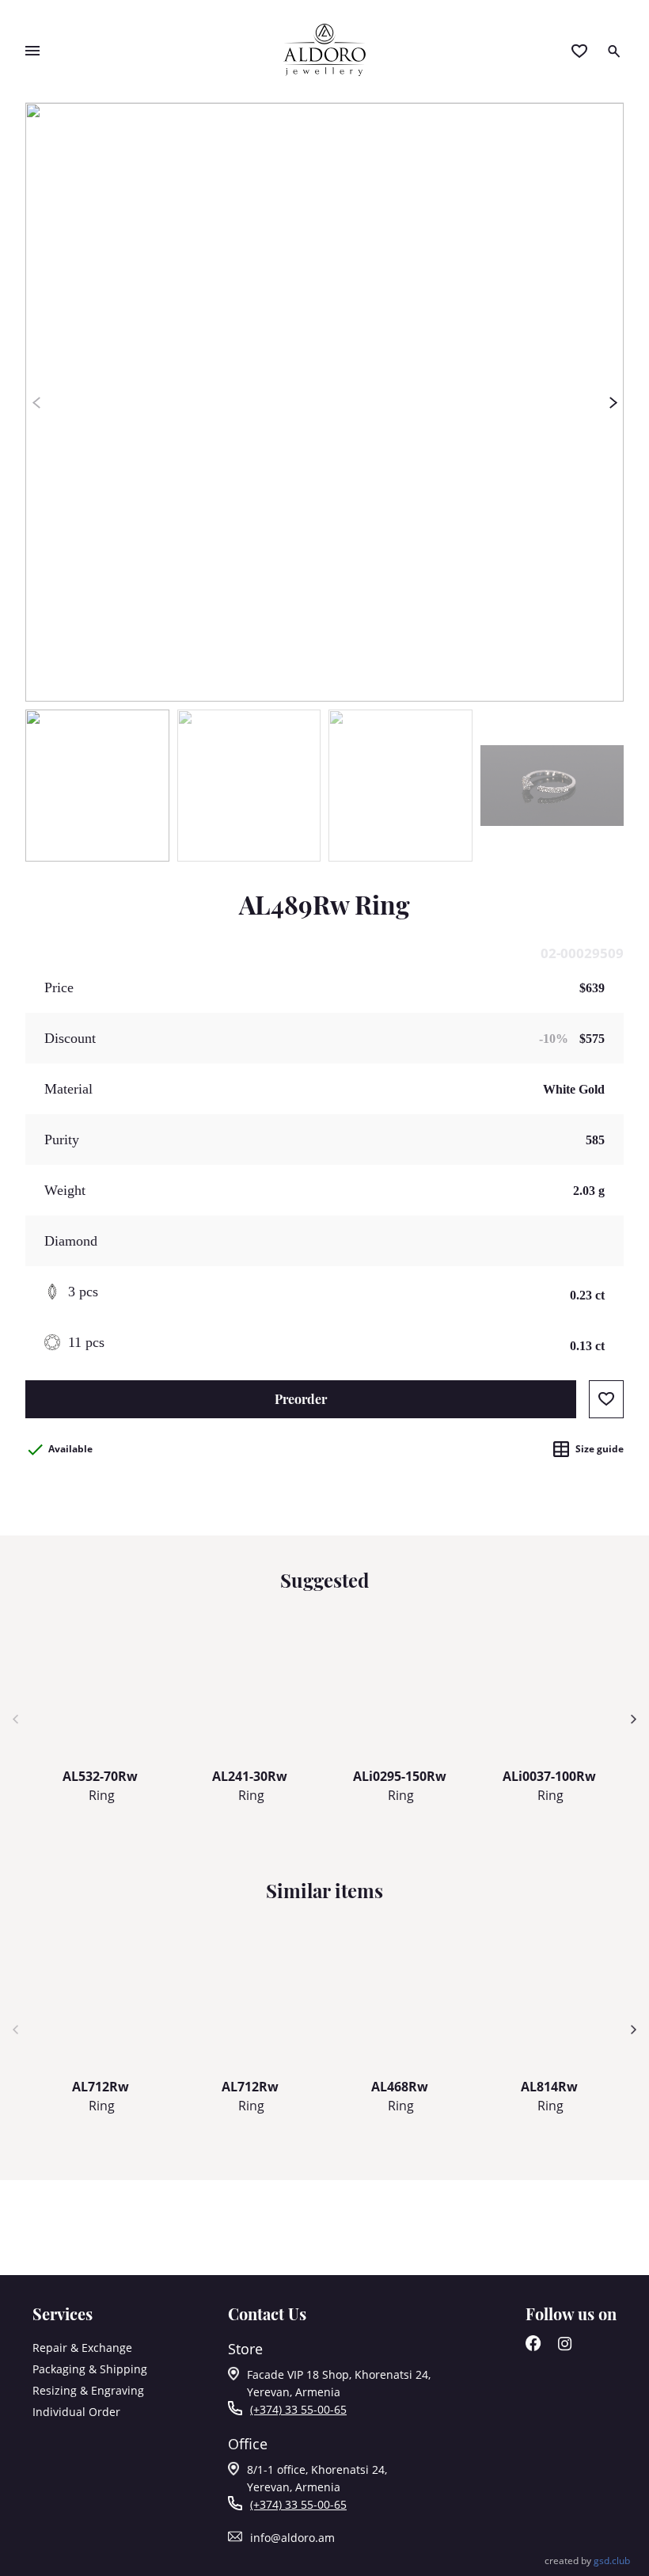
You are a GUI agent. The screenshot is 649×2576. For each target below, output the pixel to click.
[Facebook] (533, 2347)
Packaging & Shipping (90, 2369)
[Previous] (36, 402)
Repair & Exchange (82, 2348)
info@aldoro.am (292, 2538)
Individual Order (76, 2412)
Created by (587, 2561)
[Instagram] (565, 2347)
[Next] (613, 402)
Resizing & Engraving (88, 2390)
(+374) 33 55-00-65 (298, 2409)
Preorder (301, 1399)
